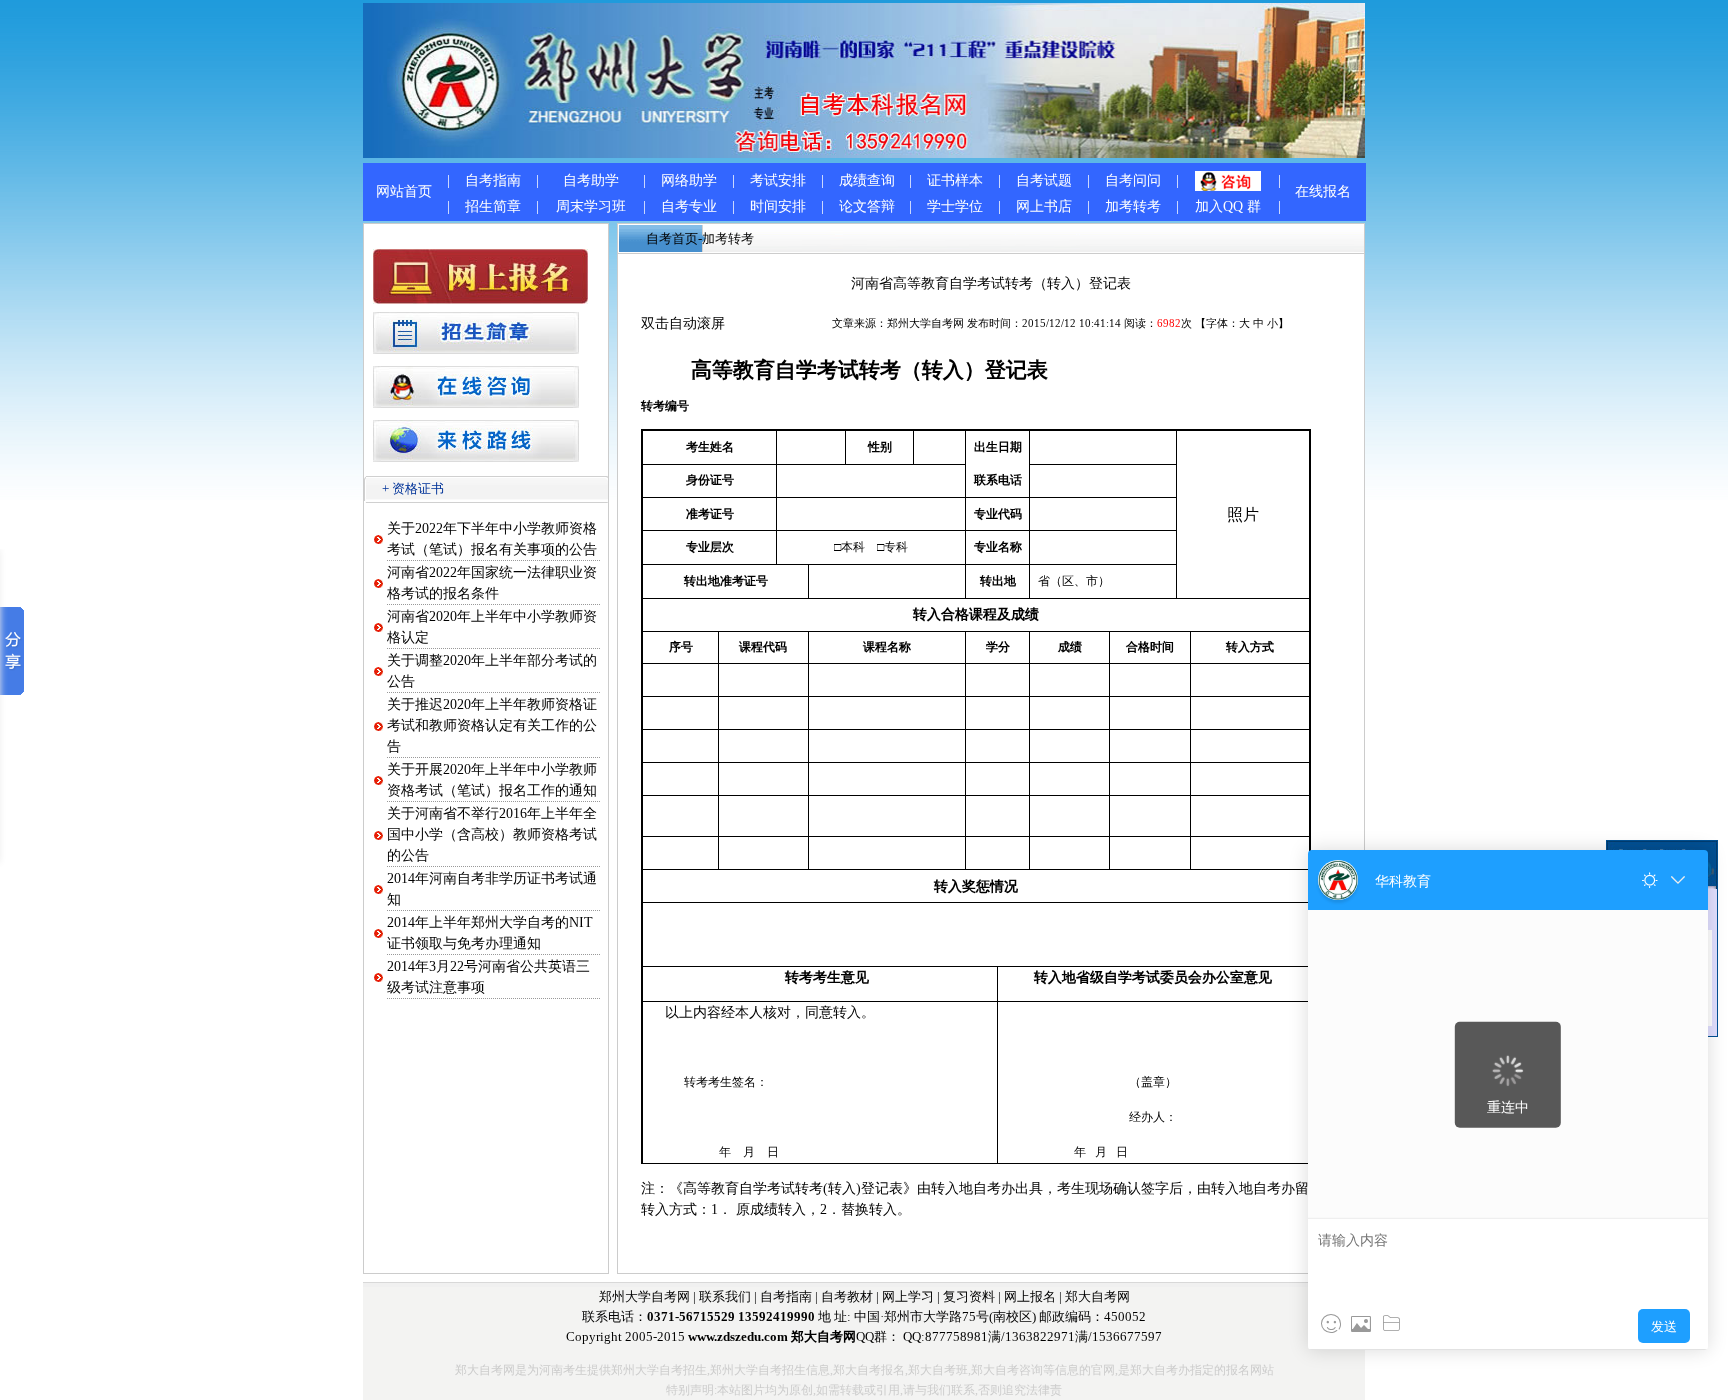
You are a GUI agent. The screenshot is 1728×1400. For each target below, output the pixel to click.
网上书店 (1044, 206)
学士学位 (955, 206)
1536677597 (1127, 1336)
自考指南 (493, 180)
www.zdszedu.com (738, 1336)
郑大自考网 (1097, 1296)
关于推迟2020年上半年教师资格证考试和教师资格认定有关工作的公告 (492, 725)
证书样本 (955, 180)
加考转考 (1133, 206)
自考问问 (1133, 180)
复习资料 (969, 1296)
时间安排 (778, 206)
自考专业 (689, 206)
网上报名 (1030, 1296)
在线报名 (1323, 191)
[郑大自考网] (864, 153)
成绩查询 (867, 180)
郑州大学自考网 (925, 323)
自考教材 (847, 1296)
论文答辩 (867, 206)
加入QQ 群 (1228, 206)
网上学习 (908, 1296)
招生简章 (493, 206)
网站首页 (404, 191)
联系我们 (725, 1296)
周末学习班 (591, 206)
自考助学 (591, 180)
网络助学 (689, 180)
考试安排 (778, 180)
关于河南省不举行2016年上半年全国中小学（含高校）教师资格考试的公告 (492, 834)
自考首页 (672, 238)
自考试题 (1044, 180)
